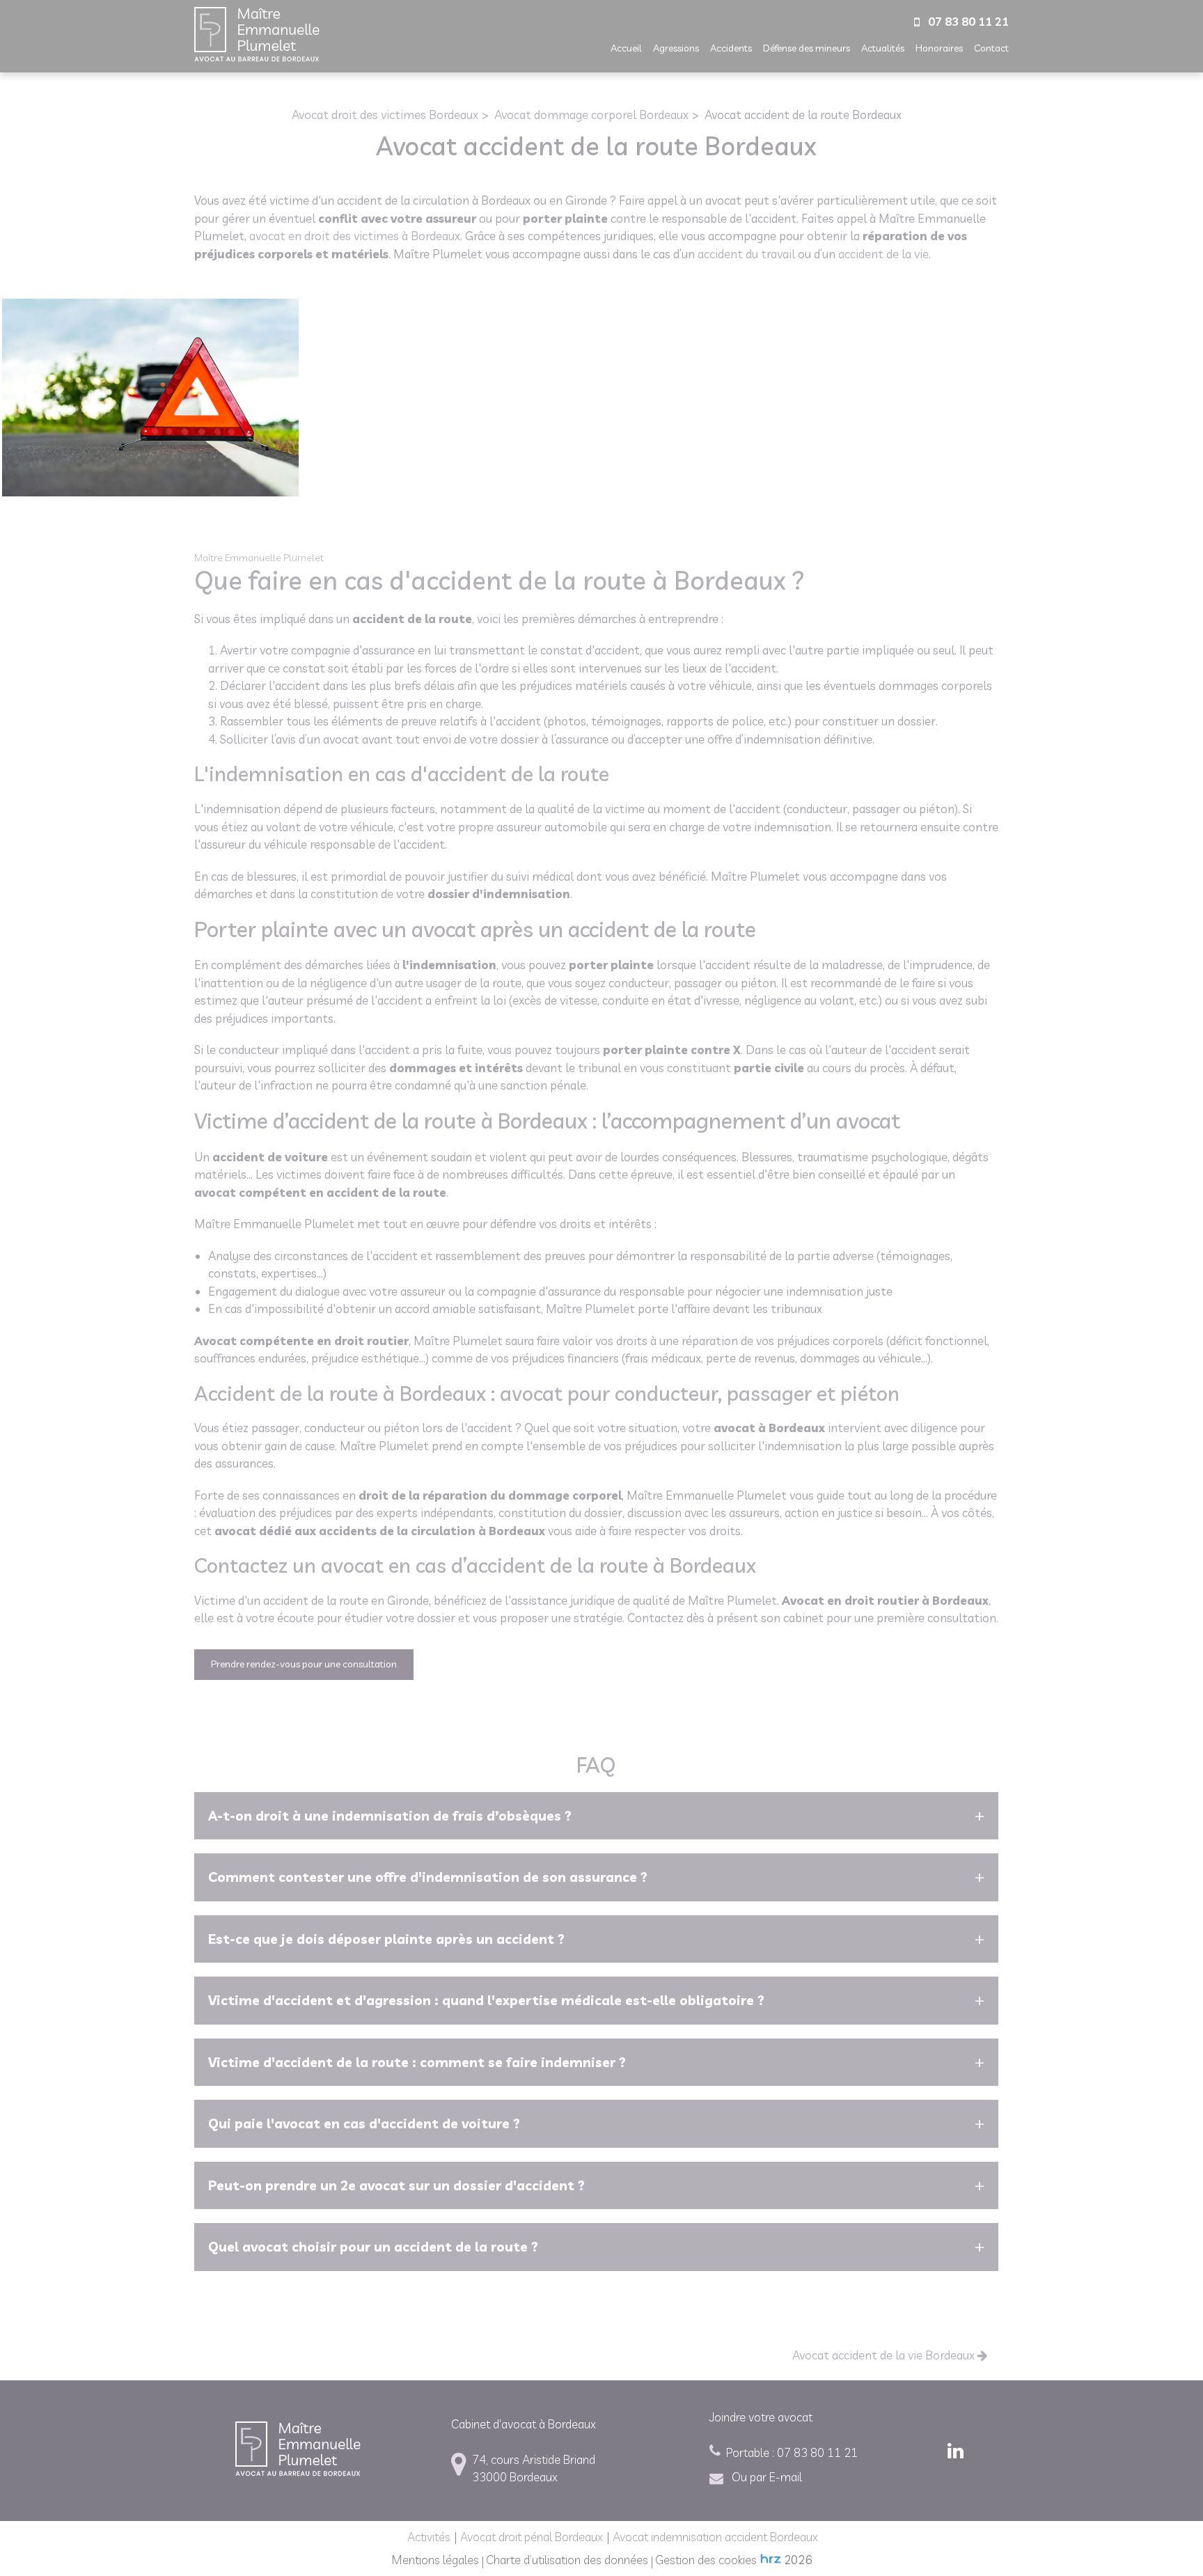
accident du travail (746, 254)
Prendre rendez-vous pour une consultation (304, 1664)
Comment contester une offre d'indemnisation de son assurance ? (428, 1877)
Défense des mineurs (807, 48)
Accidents (731, 48)
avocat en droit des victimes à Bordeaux (355, 236)
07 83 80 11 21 (792, 2452)
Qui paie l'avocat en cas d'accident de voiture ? (364, 2123)
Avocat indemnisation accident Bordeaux (715, 2537)
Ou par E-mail (765, 2477)
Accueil (626, 48)
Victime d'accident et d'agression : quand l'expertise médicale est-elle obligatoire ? (486, 2000)
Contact (991, 48)
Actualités (883, 48)
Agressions (676, 48)
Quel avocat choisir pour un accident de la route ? (373, 2247)
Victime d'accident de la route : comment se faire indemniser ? (417, 2062)
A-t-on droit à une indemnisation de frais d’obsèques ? (390, 1816)
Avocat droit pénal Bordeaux (532, 2537)
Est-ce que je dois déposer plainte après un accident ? (386, 1939)
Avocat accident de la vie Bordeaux (885, 2355)
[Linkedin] (958, 2451)
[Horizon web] (771, 2559)
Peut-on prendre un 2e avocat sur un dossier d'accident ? (396, 2185)
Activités (429, 2537)
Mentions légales (435, 2560)
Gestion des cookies (706, 2560)
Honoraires (939, 48)
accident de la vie (883, 254)
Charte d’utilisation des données (567, 2560)
